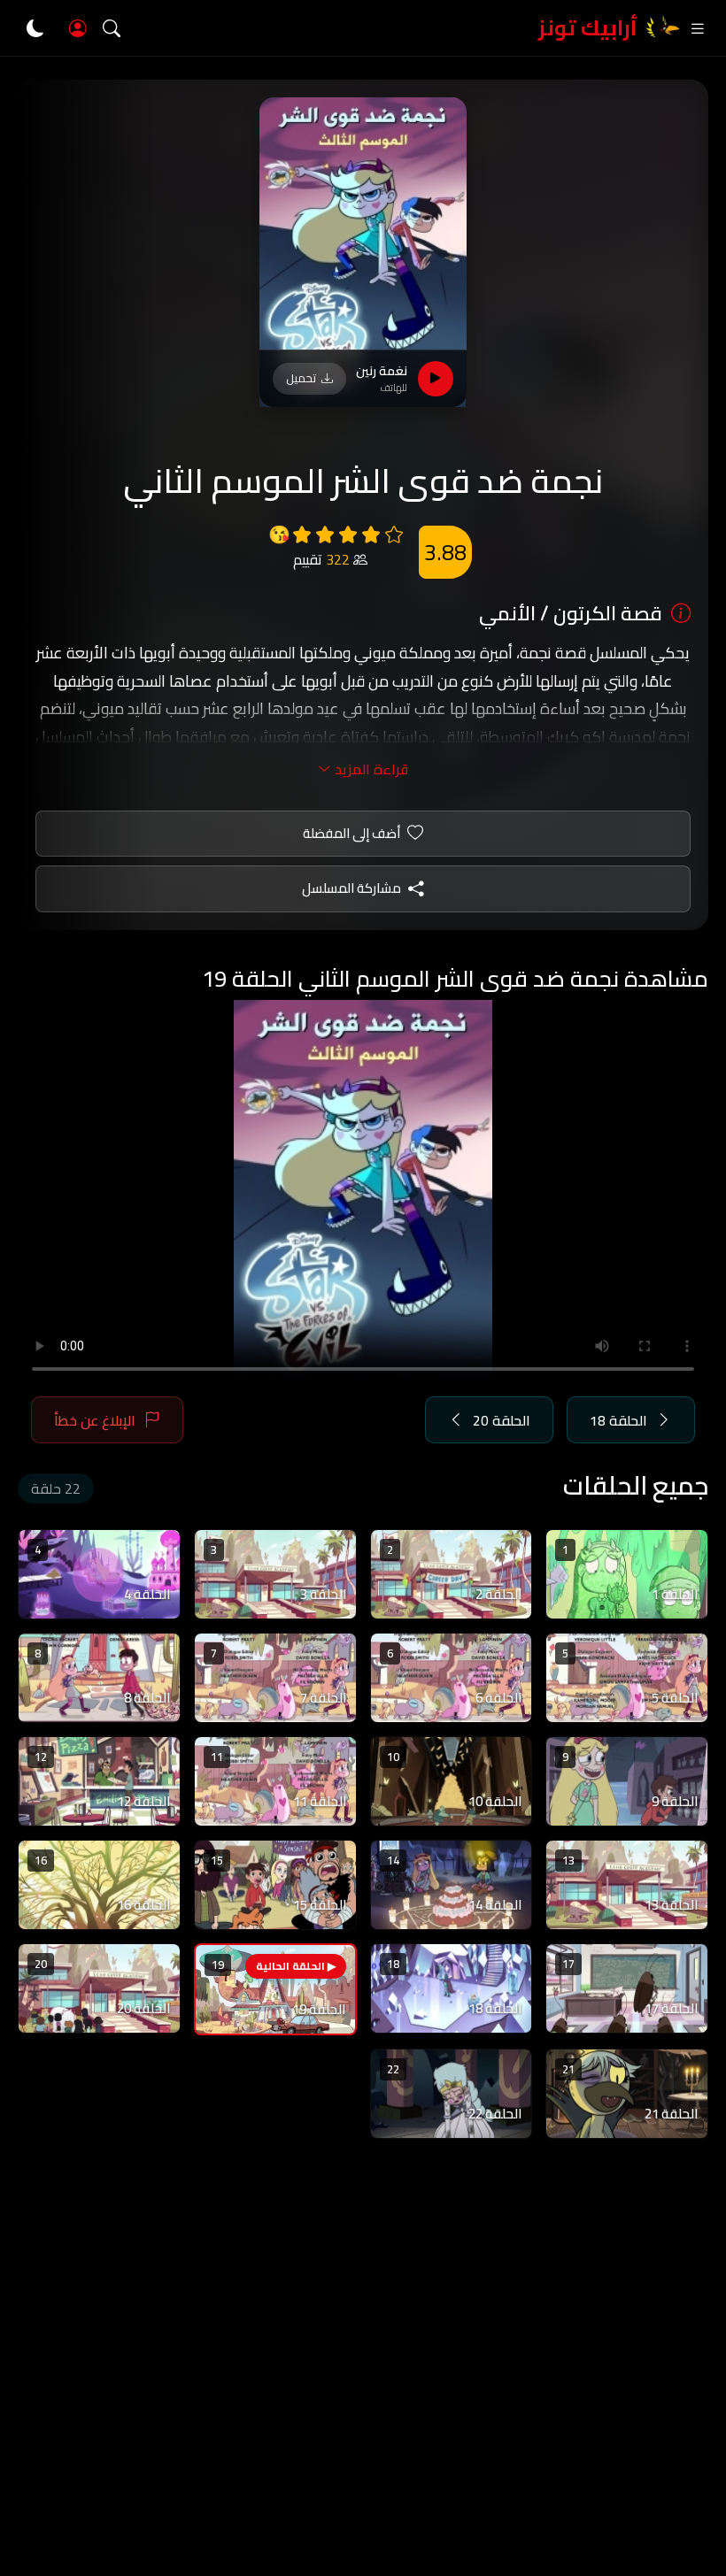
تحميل (301, 378)
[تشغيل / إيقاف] (436, 379)
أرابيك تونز (588, 28)
